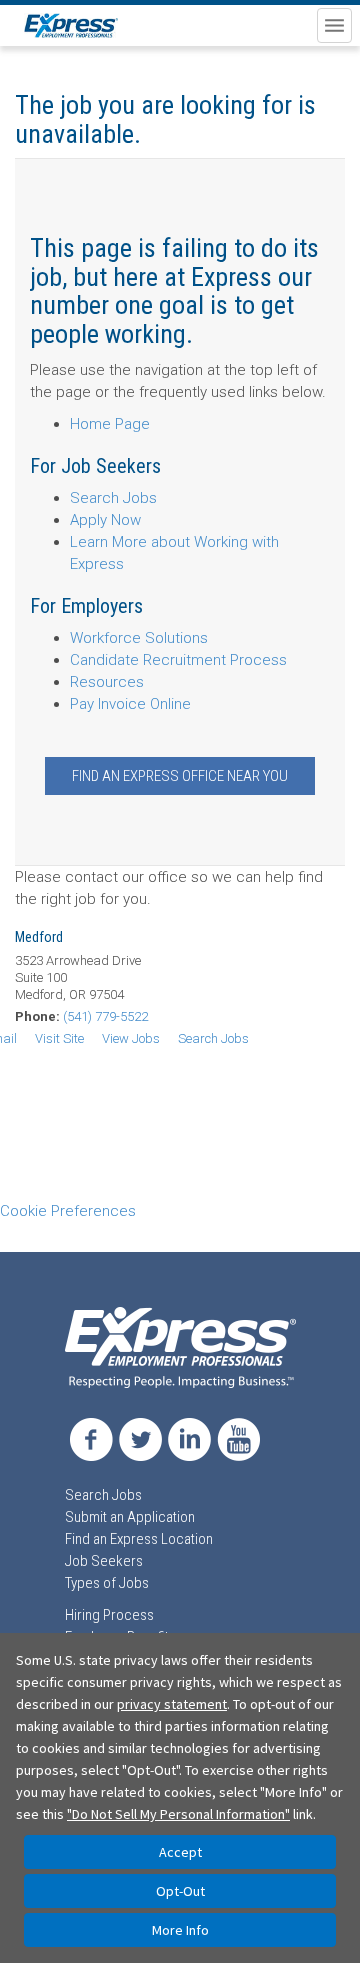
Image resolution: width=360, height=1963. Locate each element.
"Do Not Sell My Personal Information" (178, 1814)
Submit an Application (130, 1517)
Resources (107, 682)
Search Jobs (113, 498)
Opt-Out (180, 1891)
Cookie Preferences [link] (68, 1211)
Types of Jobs (107, 1583)
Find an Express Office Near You (180, 776)
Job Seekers (104, 1561)
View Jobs (131, 1038)
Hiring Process (109, 1615)
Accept (180, 1852)
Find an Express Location (139, 1539)
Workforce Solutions (139, 638)
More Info (180, 1930)
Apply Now (105, 520)
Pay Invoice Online (130, 704)
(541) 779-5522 (105, 1016)
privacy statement (172, 1704)
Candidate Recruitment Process (178, 660)
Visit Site (59, 1038)
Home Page (110, 424)
